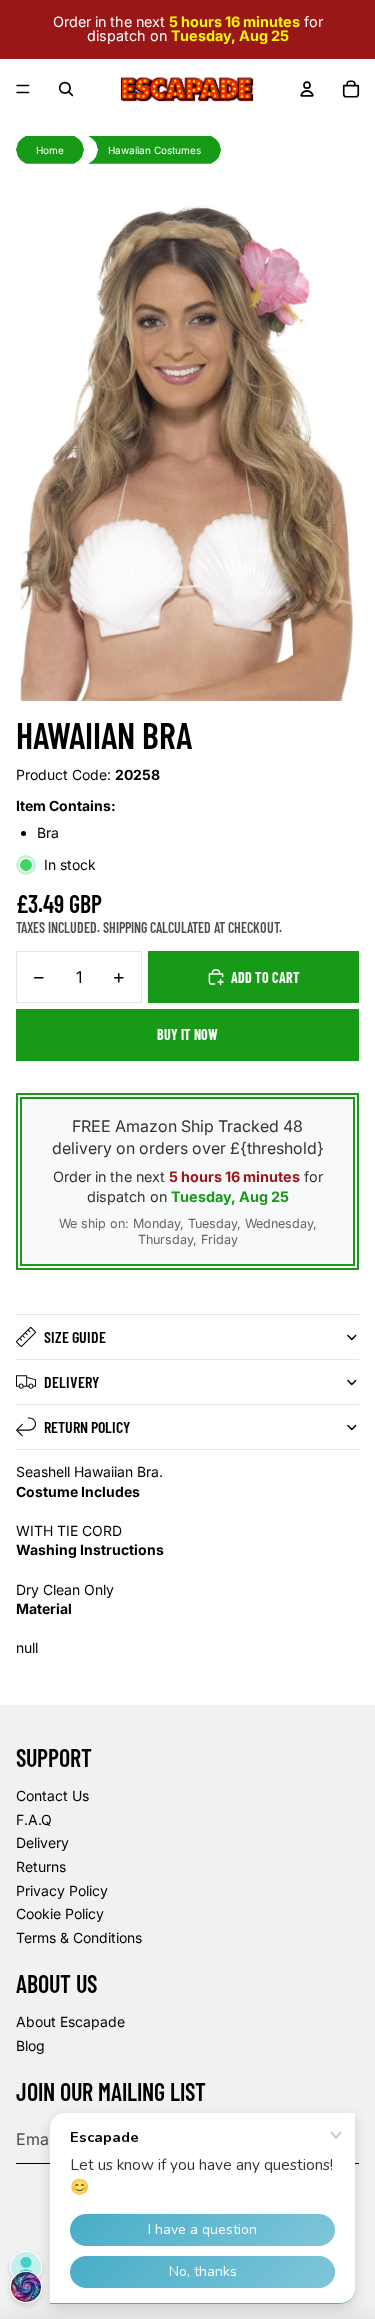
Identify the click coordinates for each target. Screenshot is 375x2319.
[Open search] (66, 89)
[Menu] (23, 89)
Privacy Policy (62, 1890)
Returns (41, 1866)
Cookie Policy (60, 1913)
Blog (30, 2045)
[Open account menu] (307, 89)
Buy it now (187, 1034)
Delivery (71, 1381)
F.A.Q (34, 1819)
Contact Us (52, 1795)
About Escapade (70, 2021)
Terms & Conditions (79, 1937)
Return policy (87, 1426)
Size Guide (75, 1336)
